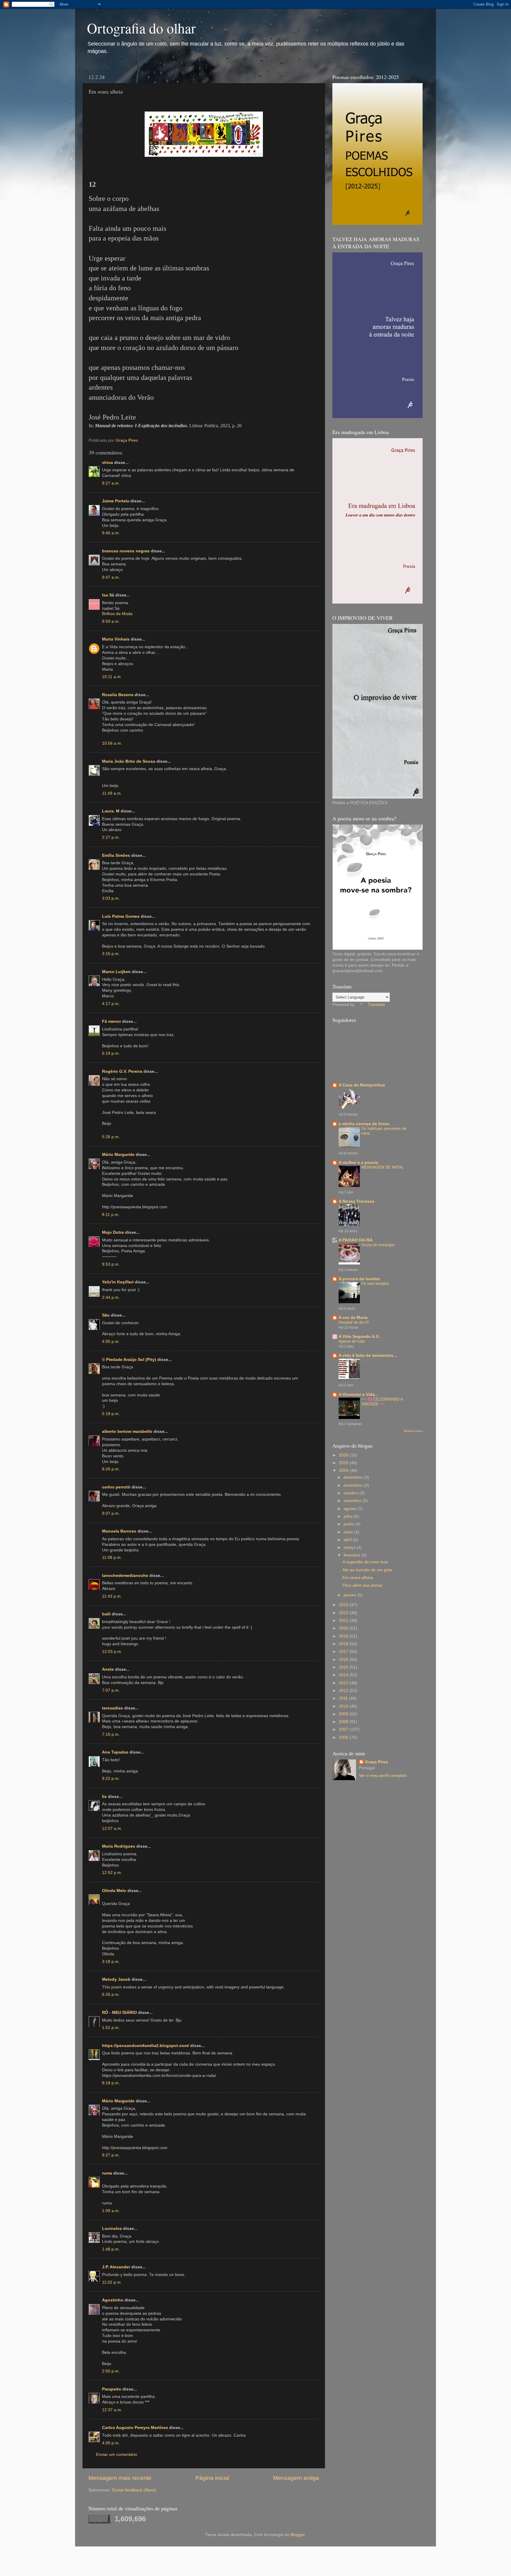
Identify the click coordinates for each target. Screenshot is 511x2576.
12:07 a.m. (112, 1829)
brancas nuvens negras (126, 551)
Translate (376, 1005)
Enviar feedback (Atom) (134, 2490)
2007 (344, 1729)
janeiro (351, 1595)
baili (106, 1614)
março (350, 1547)
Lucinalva (112, 2229)
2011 (344, 1698)
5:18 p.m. (111, 1414)
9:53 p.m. (111, 1264)
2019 (344, 1636)
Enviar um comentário (117, 2455)
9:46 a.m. (111, 533)
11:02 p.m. (112, 2282)
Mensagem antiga (296, 2478)
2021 (344, 1621)
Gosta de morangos (378, 1245)
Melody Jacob (116, 1979)
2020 (344, 1628)
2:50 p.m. (111, 2371)
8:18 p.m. (111, 2083)
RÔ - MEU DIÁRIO (119, 2013)
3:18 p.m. (111, 1962)
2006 (344, 1737)
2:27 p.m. (111, 837)
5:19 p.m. (111, 1053)
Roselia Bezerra (118, 695)
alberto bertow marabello (127, 1431)
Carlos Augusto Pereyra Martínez (135, 2428)
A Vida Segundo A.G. (359, 1337)
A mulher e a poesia (358, 1163)
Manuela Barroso (119, 1531)
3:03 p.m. (111, 898)
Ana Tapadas (115, 1752)
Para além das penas (362, 1585)
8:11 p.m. (111, 1215)
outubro (351, 1493)
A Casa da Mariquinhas (362, 1085)
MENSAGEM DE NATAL (383, 1167)
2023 (344, 1605)
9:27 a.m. (111, 483)
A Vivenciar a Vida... (358, 1395)
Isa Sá (108, 595)
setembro (353, 1501)
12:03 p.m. (112, 1652)
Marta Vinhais (116, 639)
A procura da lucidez (359, 1279)
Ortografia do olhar (141, 28)
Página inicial (212, 2478)
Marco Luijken (116, 972)
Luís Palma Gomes (121, 916)
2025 (344, 1463)
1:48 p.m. (111, 2249)
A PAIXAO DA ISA (356, 1240)
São (106, 1315)
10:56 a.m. (112, 743)
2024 (344, 1471)
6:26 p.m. (111, 1994)
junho (349, 1524)
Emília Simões (116, 855)
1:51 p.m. (111, 2028)
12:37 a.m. (112, 2410)
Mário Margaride (118, 1155)
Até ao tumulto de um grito (367, 1570)
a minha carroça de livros (364, 1124)
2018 (344, 1644)
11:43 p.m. (112, 1596)
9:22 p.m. (111, 1779)
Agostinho (113, 2300)
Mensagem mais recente (120, 2478)
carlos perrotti (116, 1487)
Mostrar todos (413, 1431)
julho (349, 1516)
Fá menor (111, 1021)
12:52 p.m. (112, 1873)
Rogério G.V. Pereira (122, 1071)
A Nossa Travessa (356, 1201)
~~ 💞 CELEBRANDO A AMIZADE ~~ (382, 1402)
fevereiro (352, 1555)
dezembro (354, 1477)
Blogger (297, 2535)
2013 (344, 1683)
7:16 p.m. (111, 1734)
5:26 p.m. (111, 1137)
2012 (344, 1691)
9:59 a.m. (111, 621)
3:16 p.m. (111, 954)
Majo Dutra (113, 1232)
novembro (354, 1485)
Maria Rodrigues (119, 1846)
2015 (344, 1667)
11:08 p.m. (112, 1558)
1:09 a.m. (111, 2211)
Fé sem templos (375, 1284)
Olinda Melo (114, 1891)
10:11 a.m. (112, 677)
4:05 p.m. (111, 1342)
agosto (351, 1509)
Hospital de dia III (354, 1322)
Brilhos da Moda (117, 614)
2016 (344, 1660)
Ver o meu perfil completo (383, 1776)
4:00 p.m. (111, 2443)
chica (107, 463)
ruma (107, 2173)
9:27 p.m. (111, 2155)
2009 (344, 1714)
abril (348, 1540)
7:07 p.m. (111, 1690)
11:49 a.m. (112, 793)
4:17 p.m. (111, 1004)
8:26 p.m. (111, 1469)
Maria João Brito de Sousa (129, 761)
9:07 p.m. (111, 1513)
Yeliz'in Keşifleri (118, 1282)
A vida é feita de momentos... (368, 1355)
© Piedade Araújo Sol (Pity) (129, 1360)
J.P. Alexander (116, 2267)
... (363, 1360)
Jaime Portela (116, 501)
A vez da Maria (353, 1318)
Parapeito (112, 2389)
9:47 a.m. (111, 577)
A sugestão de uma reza (365, 1562)
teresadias (113, 1708)
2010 (344, 1706)
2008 (344, 1722)
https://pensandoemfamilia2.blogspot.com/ (145, 2046)
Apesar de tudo (352, 1341)
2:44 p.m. (111, 1297)
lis (104, 1797)
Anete (108, 1669)
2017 (344, 1652)
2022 (344, 1613)
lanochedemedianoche (125, 1576)
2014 (344, 1675)
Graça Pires (376, 1762)
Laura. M (111, 811)
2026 (344, 1455)
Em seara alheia (358, 1578)
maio (349, 1532)
